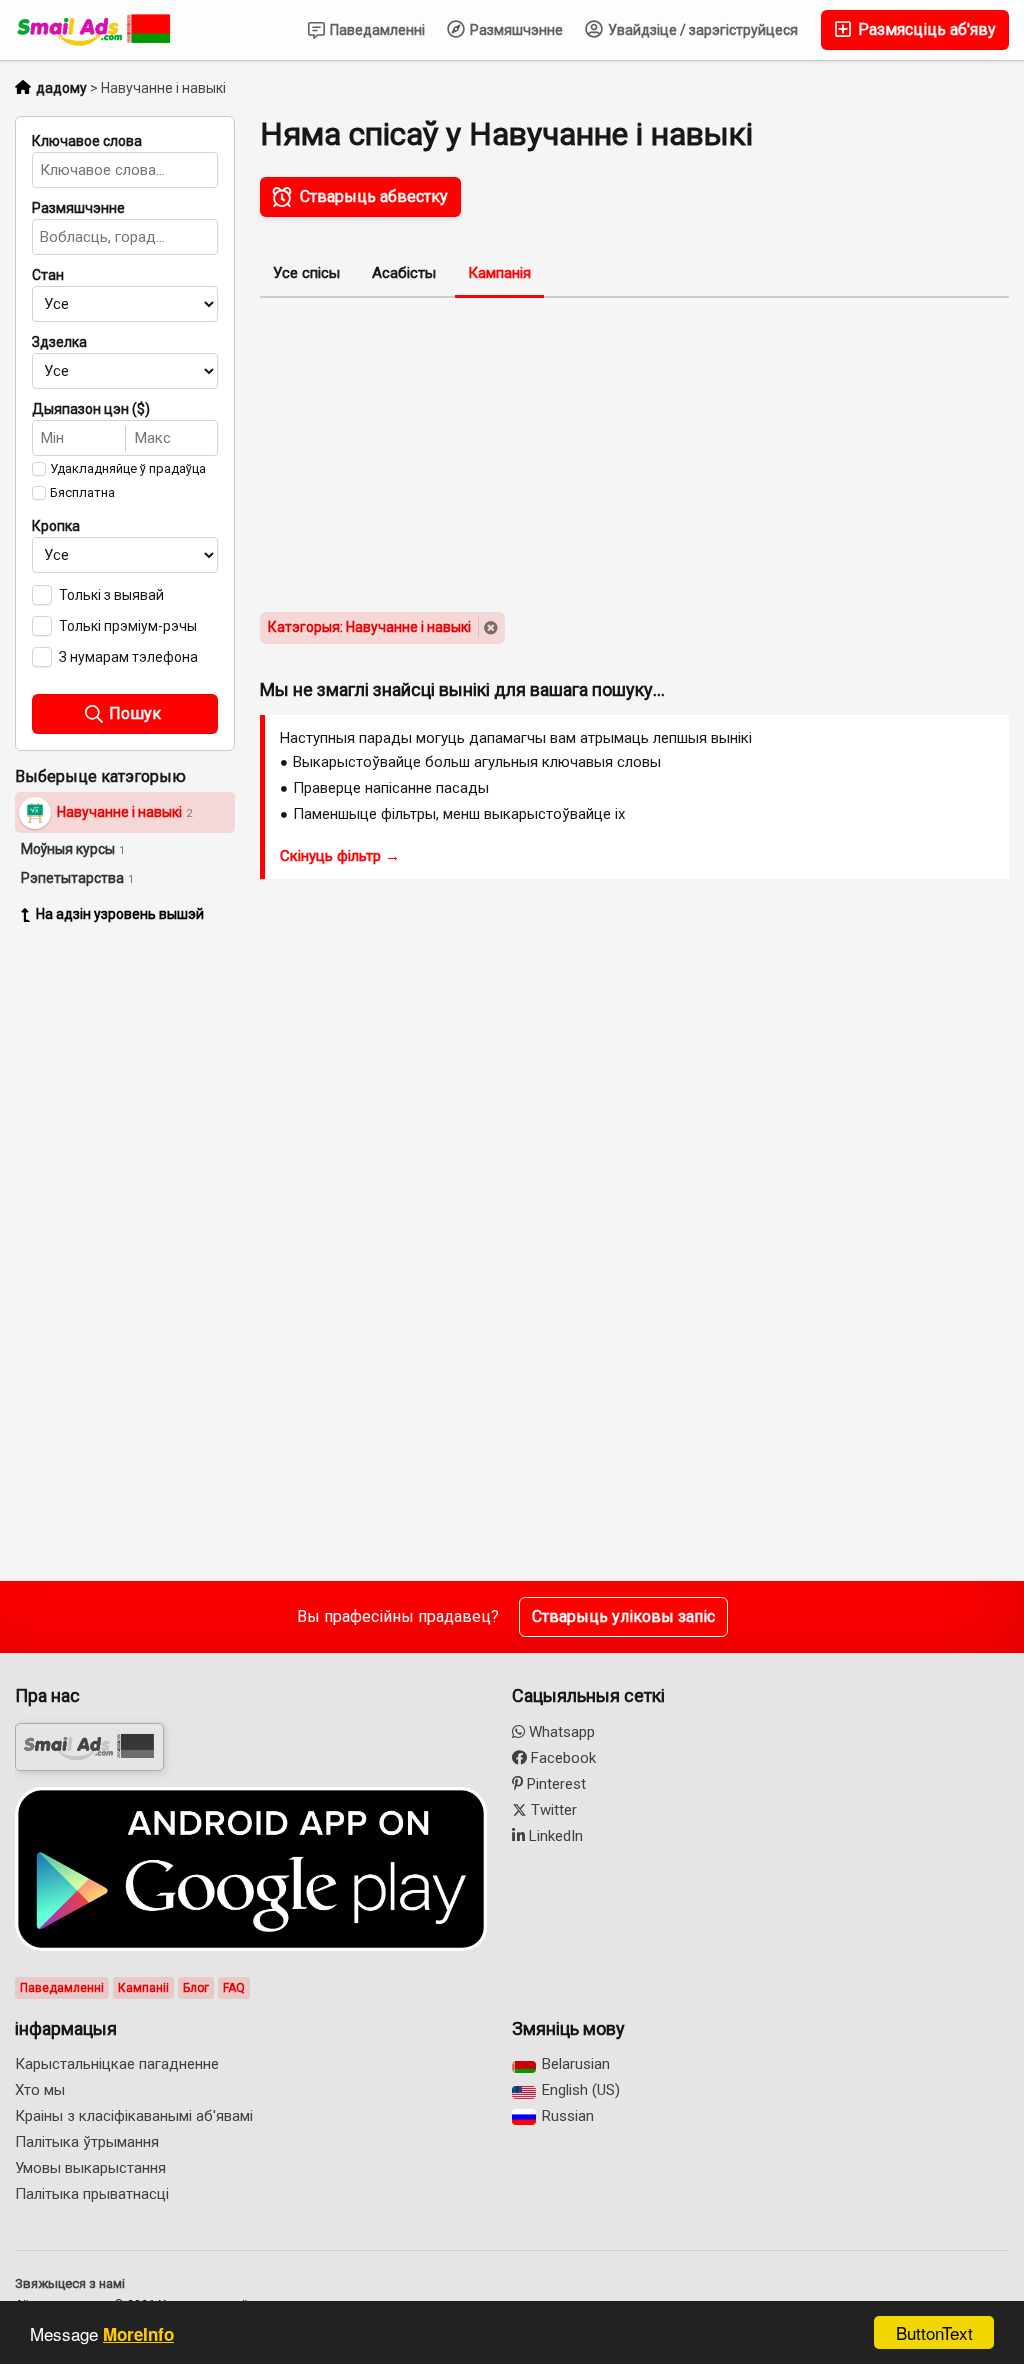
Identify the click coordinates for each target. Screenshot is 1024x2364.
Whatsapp (560, 1732)
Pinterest (554, 1784)
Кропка (56, 526)
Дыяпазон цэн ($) (91, 409)
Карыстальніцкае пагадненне (117, 2064)
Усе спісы (306, 273)
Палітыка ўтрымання (87, 2142)
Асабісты (404, 273)
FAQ (234, 1988)
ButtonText (934, 2332)
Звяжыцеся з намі (70, 2283)
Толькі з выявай (111, 595)
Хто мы (40, 2090)
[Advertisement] (140, 1246)
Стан (48, 275)
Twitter (552, 1810)
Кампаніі (143, 1988)
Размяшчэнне (515, 30)
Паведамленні (376, 30)
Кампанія (499, 273)
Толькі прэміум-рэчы (128, 626)
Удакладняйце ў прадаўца (128, 469)
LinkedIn (554, 1836)
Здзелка (59, 342)
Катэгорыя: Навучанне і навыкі (369, 627)
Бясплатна (82, 493)
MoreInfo (138, 2334)
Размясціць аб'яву (925, 29)
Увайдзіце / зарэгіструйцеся (701, 30)
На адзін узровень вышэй (120, 914)
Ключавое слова (87, 141)
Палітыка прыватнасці (92, 2194)
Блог (196, 1988)
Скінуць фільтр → (340, 856)
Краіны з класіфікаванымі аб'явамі (134, 2116)
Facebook (561, 1758)
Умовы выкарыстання (90, 2168)
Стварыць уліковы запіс (623, 1616)
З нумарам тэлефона (128, 657)
